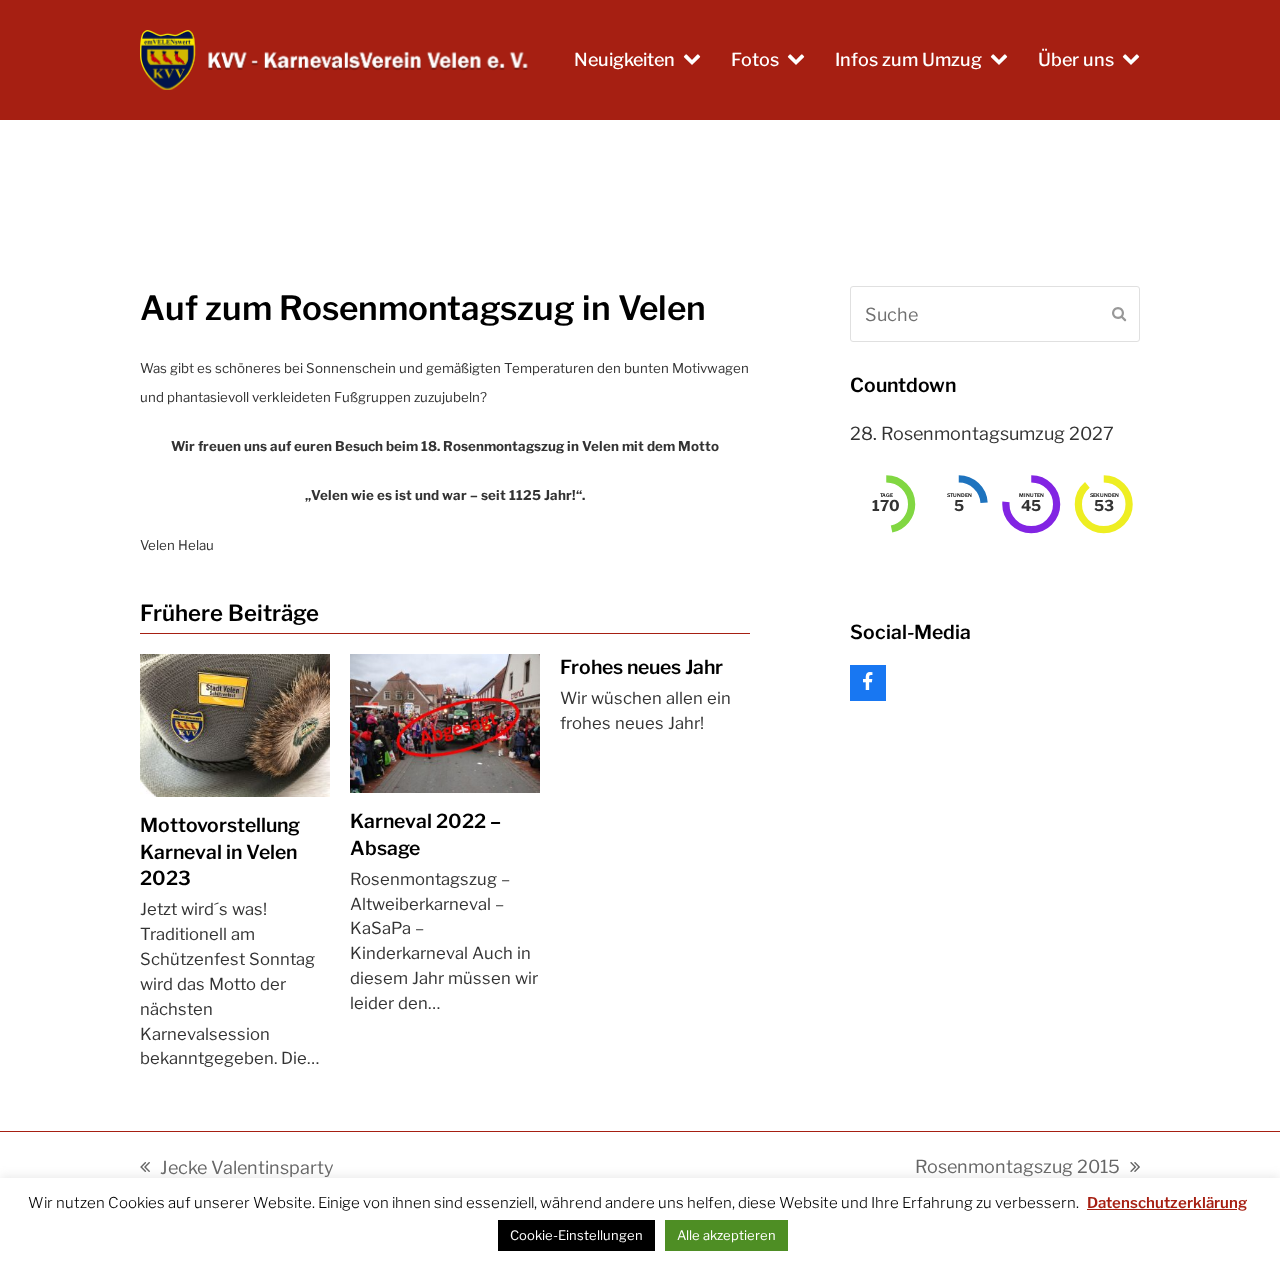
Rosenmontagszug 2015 (1017, 1168)
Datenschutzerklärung (1167, 1203)
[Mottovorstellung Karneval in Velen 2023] (235, 723)
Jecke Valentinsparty (237, 1169)
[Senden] (1119, 314)
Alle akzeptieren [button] (726, 1235)
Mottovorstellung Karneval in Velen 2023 (220, 851)
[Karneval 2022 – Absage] (445, 722)
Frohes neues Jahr (641, 667)
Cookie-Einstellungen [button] (576, 1235)
